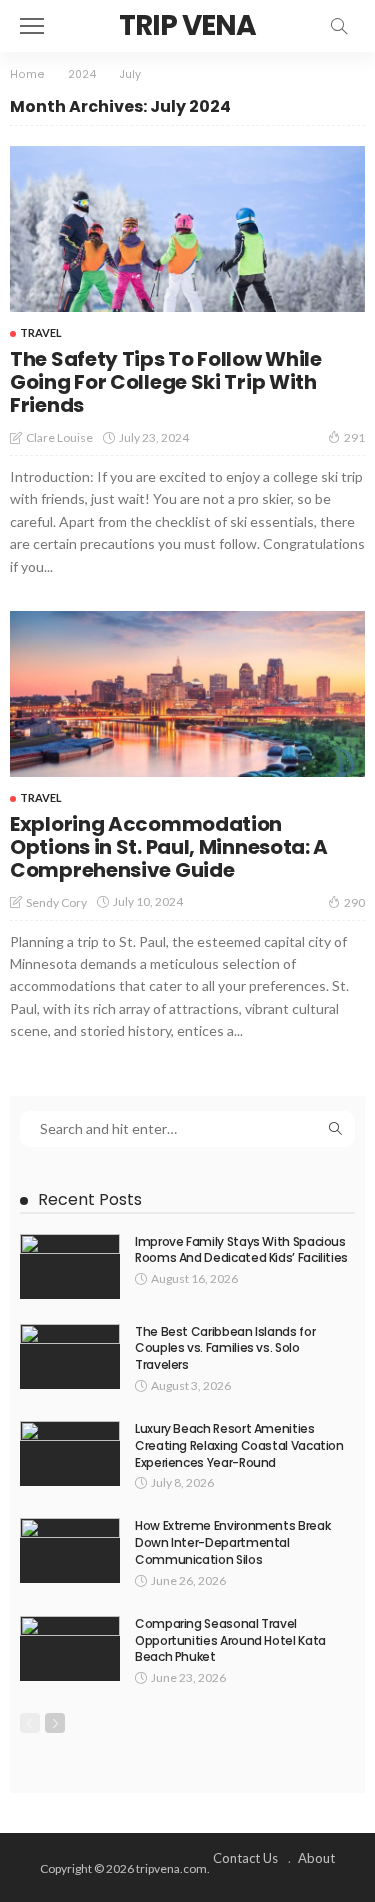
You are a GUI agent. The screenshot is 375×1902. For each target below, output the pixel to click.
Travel (41, 332)
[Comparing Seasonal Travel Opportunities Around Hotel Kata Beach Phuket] (70, 1648)
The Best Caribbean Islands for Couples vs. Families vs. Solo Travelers (225, 1348)
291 (354, 437)
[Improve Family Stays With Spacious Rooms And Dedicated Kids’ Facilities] (70, 1266)
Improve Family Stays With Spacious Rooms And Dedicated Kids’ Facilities (241, 1250)
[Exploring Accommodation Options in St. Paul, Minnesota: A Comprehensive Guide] (187, 694)
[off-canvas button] (32, 26)
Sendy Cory (56, 902)
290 (354, 902)
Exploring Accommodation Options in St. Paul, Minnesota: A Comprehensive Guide (169, 847)
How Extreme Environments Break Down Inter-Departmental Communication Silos (232, 1542)
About (316, 1858)
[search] (339, 26)
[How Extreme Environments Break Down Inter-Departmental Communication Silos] (70, 1550)
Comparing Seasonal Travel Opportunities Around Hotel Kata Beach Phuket (230, 1640)
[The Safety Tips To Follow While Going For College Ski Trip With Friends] (187, 229)
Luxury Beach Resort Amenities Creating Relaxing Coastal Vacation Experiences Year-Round (239, 1445)
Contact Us (245, 1858)
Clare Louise (59, 437)
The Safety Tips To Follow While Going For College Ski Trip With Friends (166, 382)
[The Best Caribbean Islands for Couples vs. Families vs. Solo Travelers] (70, 1356)
